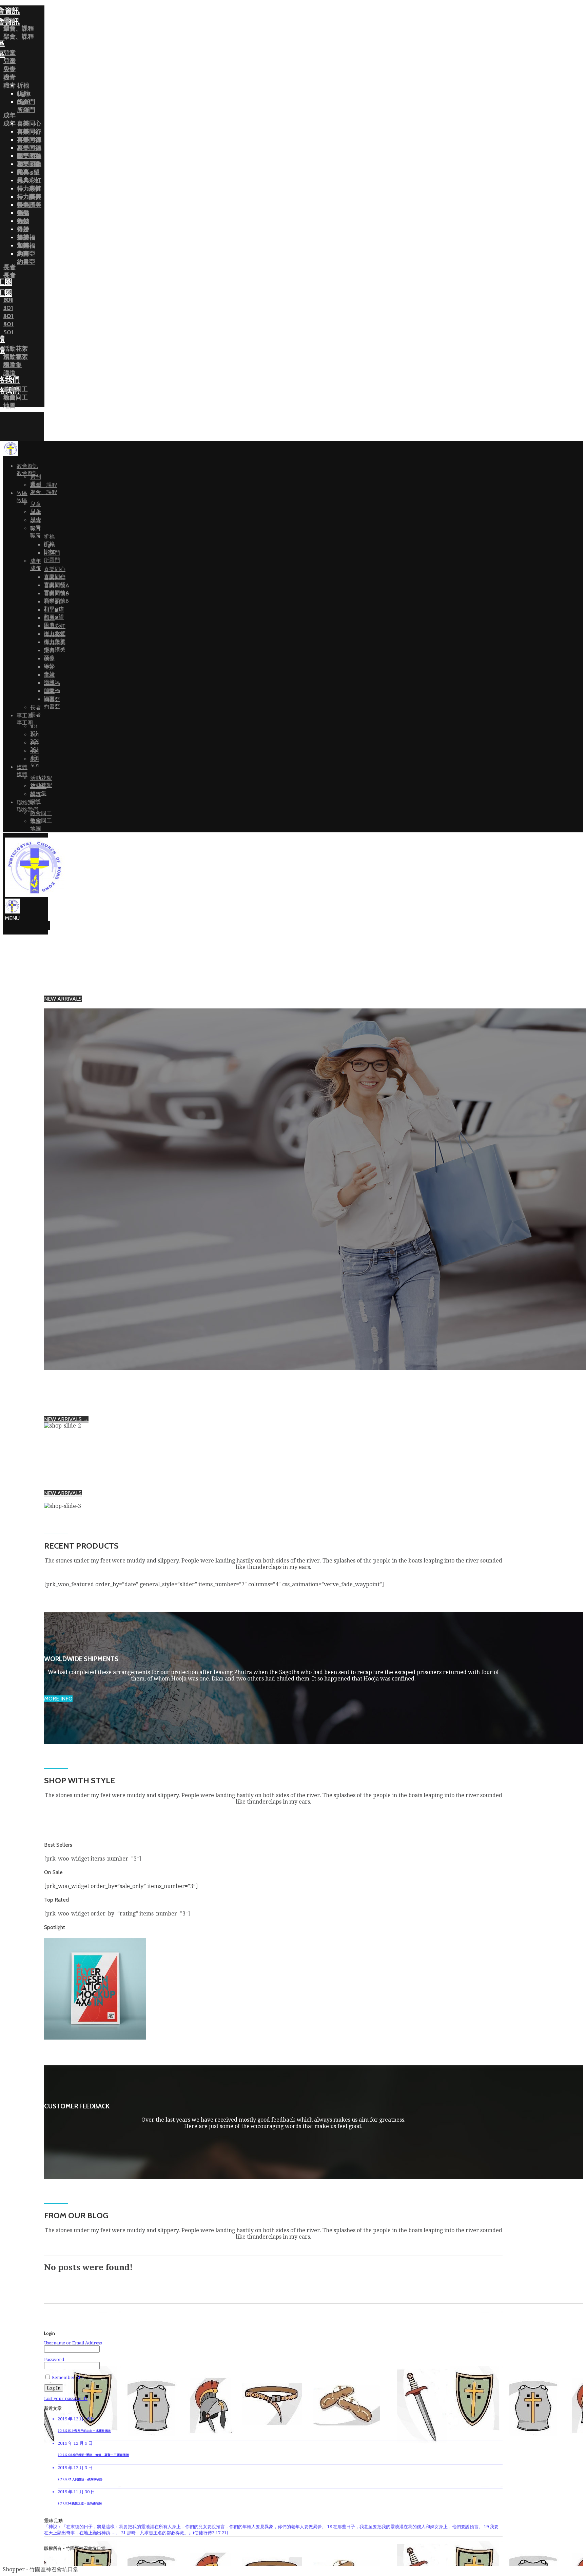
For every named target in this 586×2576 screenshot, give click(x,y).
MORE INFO (58, 1699)
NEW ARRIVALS (63, 999)
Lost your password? (66, 2398)
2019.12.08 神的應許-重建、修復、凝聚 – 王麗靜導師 (93, 2455)
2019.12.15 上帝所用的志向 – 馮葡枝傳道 (84, 2431)
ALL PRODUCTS (64, 1005)
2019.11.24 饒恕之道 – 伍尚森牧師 (80, 2503)
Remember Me (67, 2377)
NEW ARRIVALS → (66, 1419)
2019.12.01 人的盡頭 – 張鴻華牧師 (80, 2479)
